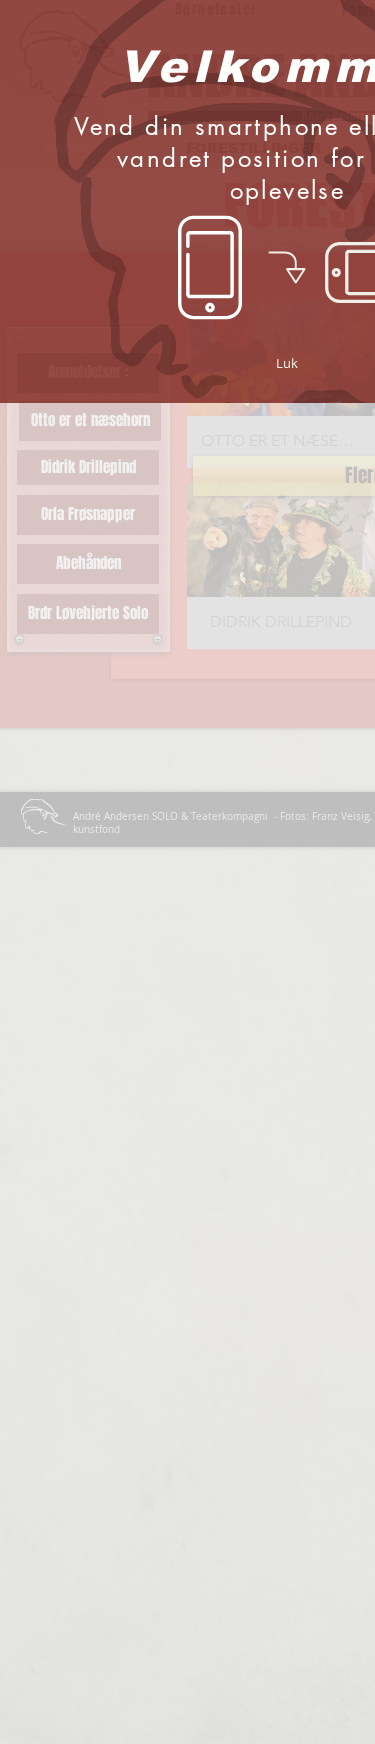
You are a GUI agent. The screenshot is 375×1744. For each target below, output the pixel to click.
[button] (287, 363)
